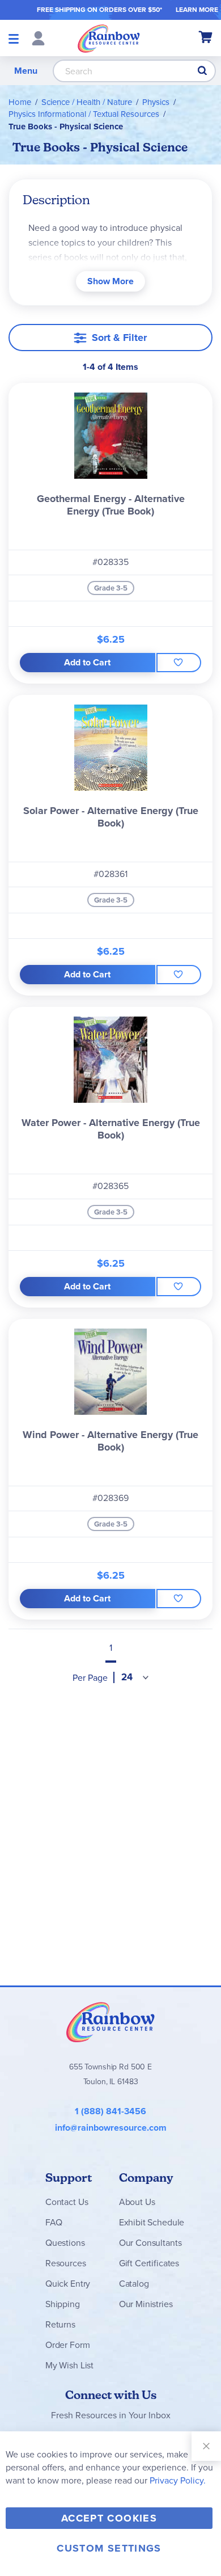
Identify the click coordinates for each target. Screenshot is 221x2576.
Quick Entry (68, 2284)
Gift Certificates (149, 2263)
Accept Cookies (109, 2518)
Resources (66, 2263)
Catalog (134, 2284)
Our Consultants (150, 2243)
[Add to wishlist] (179, 663)
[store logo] (109, 38)
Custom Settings (109, 2548)
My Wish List (69, 2365)
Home (20, 102)
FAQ (54, 2222)
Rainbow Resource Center (110, 2022)
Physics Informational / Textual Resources (84, 114)
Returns (60, 2324)
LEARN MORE (197, 10)
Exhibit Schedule (152, 2222)
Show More (110, 281)
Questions (65, 2243)
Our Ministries (146, 2304)
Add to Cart (87, 662)
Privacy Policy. (178, 2480)
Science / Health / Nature (87, 102)
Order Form (67, 2345)
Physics (156, 102)
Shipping (63, 2304)
